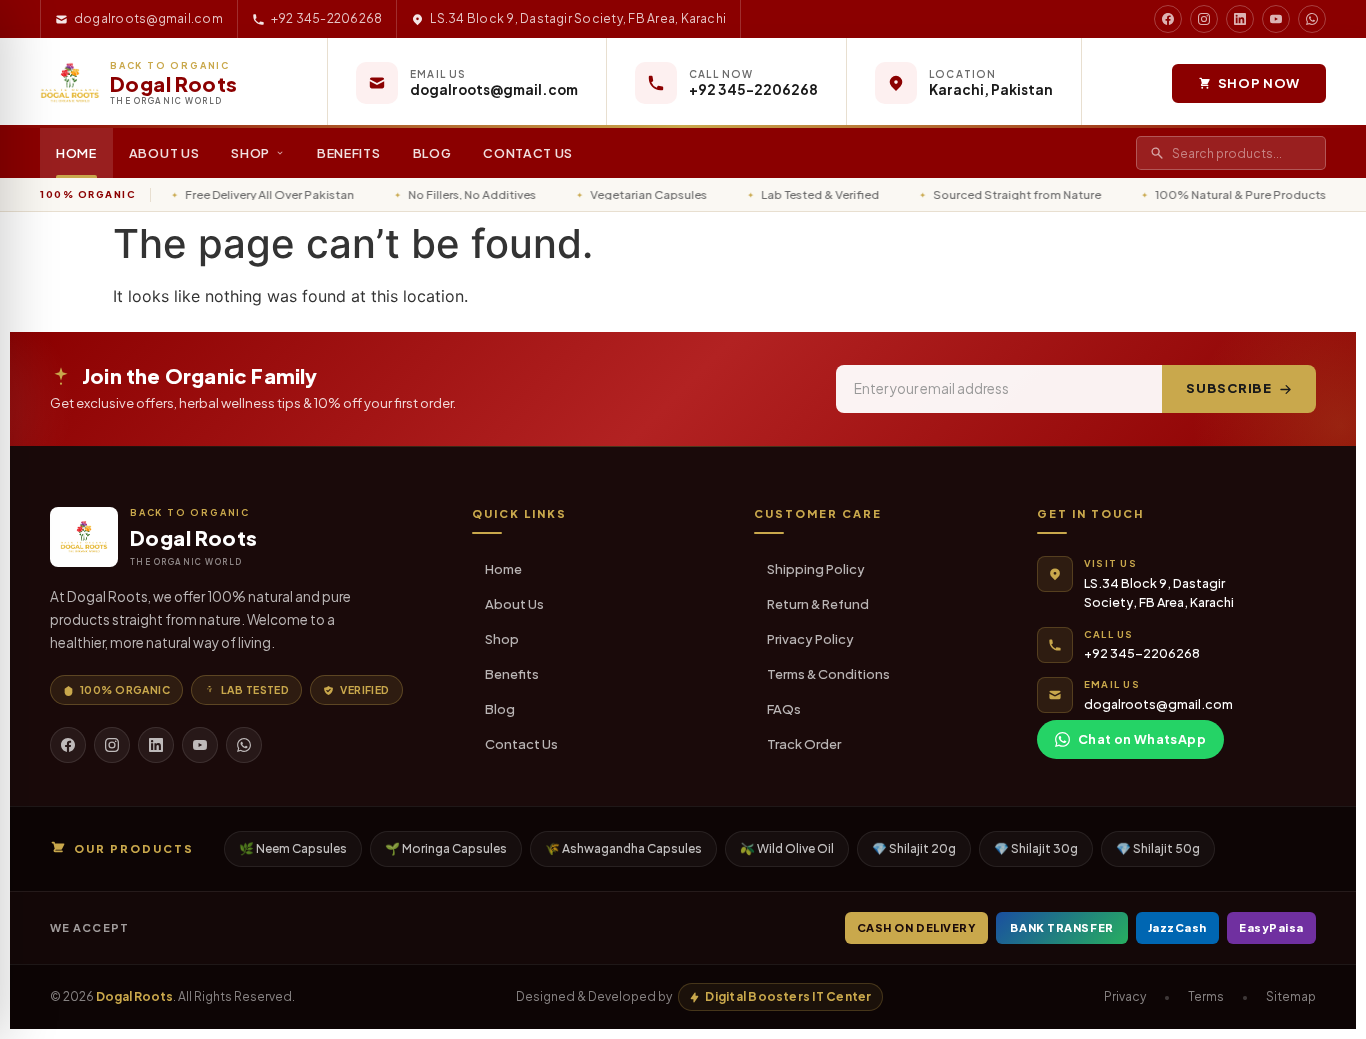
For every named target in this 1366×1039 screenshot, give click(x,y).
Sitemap (1291, 996)
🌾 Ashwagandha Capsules (623, 848)
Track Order (804, 744)
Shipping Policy (816, 569)
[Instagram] (112, 745)
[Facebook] (68, 745)
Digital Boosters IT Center (788, 996)
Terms (1206, 996)
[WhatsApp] (244, 745)
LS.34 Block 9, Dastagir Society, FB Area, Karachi (578, 18)
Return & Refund (818, 604)
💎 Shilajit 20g (914, 848)
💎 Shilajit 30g (1036, 848)
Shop (250, 153)
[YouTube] (200, 745)
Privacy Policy (810, 639)
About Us (164, 153)
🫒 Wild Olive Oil (787, 848)
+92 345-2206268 (327, 18)
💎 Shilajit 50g (1158, 848)
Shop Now (1259, 83)
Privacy (1125, 996)
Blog (432, 153)
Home (76, 153)
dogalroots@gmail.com (148, 18)
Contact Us (528, 153)
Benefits (349, 153)
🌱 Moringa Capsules (446, 848)
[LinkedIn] (156, 745)
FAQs (784, 709)
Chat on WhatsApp (1142, 739)
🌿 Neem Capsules (293, 848)
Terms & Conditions (828, 674)
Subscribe (1229, 388)
